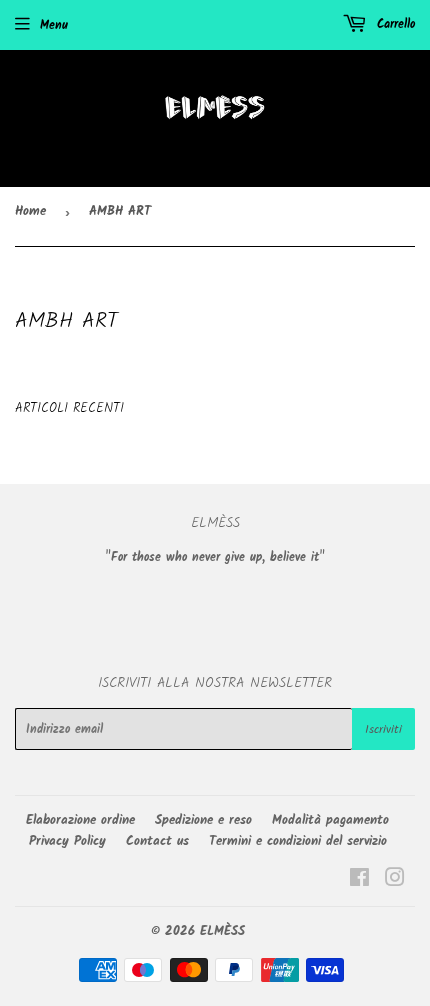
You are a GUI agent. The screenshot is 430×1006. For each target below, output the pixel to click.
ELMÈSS (222, 931)
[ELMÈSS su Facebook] (359, 881)
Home (30, 211)
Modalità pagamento (330, 820)
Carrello (393, 24)
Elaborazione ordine (80, 820)
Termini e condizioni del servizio (298, 841)
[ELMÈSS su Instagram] (395, 881)
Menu (54, 25)
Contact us (157, 841)
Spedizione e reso (203, 820)
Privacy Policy (67, 841)
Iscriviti (383, 729)
